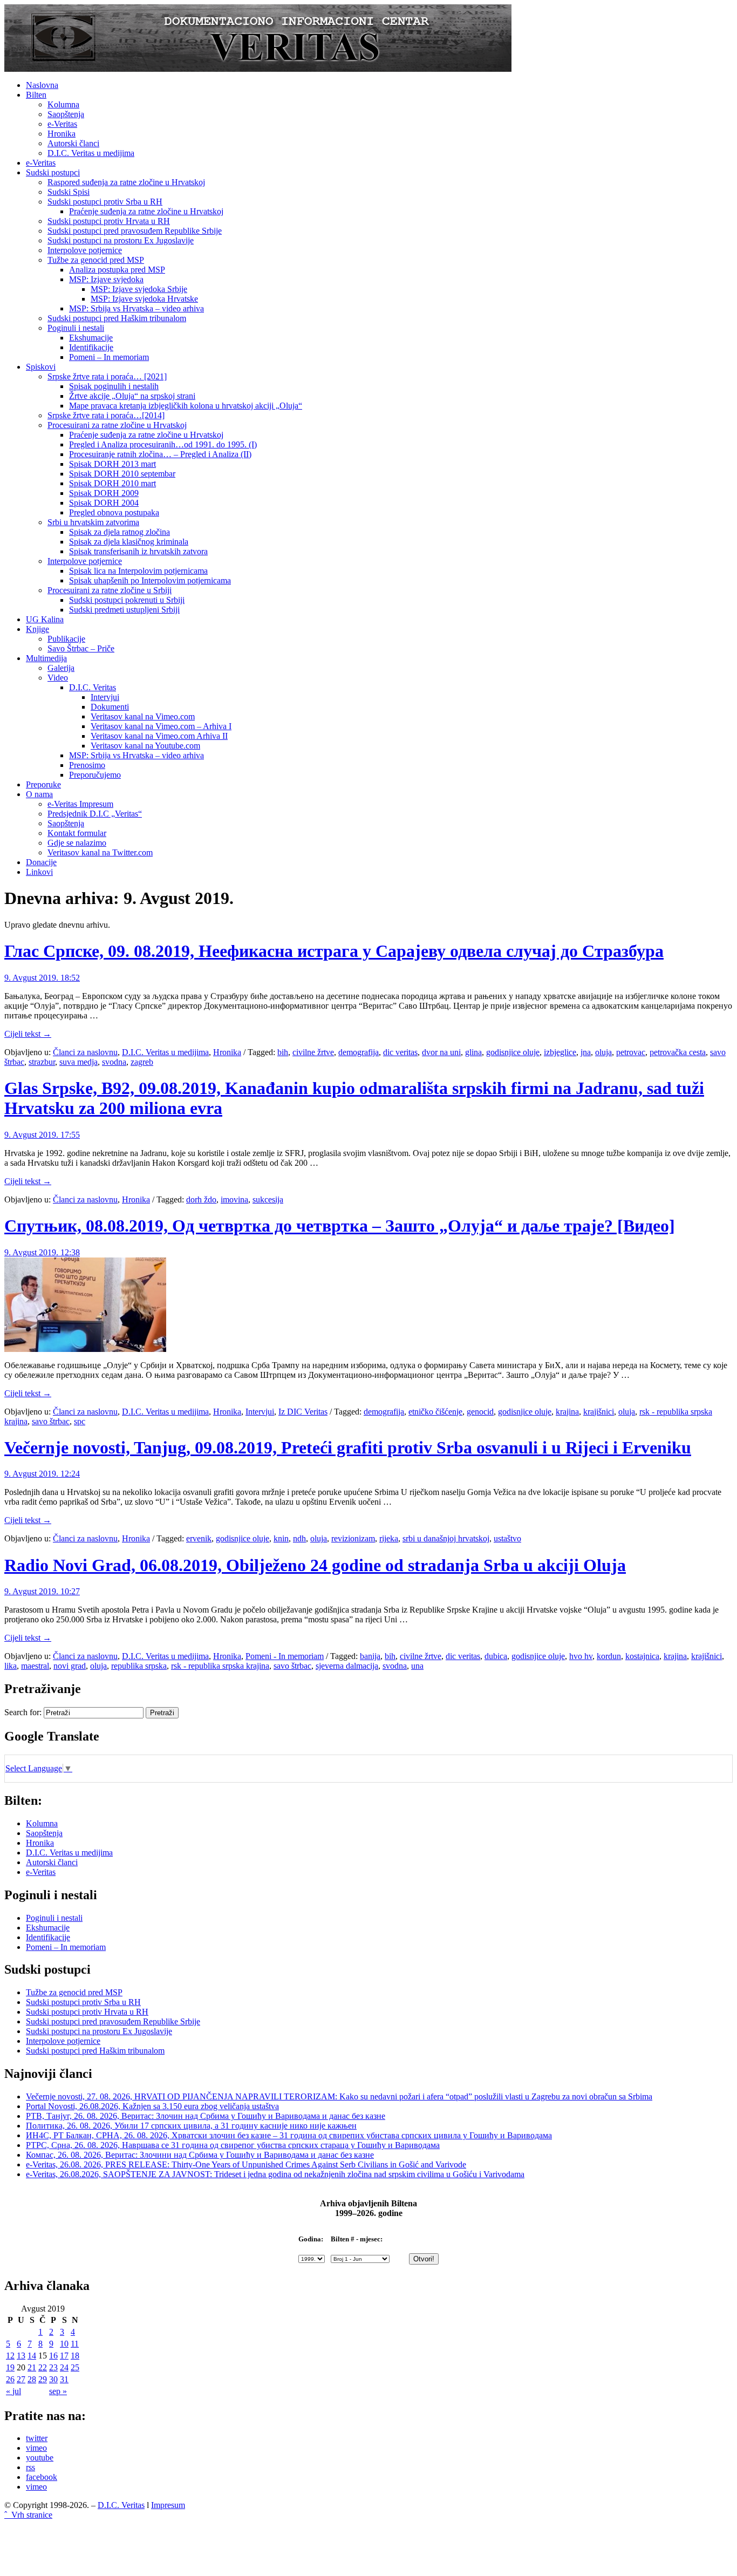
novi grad (70, 1666)
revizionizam (353, 1538)
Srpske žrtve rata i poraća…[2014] (106, 415)
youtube (40, 2458)
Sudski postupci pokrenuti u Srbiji (127, 600)
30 (53, 2379)
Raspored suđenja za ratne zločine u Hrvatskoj (126, 182)
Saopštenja (66, 114)
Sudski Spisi (69, 192)
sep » (58, 2391)
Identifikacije (91, 347)
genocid (480, 1412)
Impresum (168, 2505)
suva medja (79, 1062)
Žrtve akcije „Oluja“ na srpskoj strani (132, 396)
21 (32, 2367)
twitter (37, 2438)
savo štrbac (51, 1421)
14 (32, 2356)
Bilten (36, 95)
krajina (567, 1412)
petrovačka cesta (678, 1052)
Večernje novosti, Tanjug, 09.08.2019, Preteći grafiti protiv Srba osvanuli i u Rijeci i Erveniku (348, 1447)
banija (370, 1656)
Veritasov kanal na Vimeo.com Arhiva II (159, 736)
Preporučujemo (95, 775)
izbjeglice (560, 1052)
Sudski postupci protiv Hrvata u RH (109, 221)
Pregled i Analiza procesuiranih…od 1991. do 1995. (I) (163, 444)
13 (21, 2356)
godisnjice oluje (513, 1052)
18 (75, 2356)
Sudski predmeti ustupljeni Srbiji (124, 610)
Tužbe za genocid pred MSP (96, 260)
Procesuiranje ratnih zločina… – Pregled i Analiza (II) (160, 454)
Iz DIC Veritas (303, 1412)
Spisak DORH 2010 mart (112, 483)
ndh (299, 1538)
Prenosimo (87, 765)
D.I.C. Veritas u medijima (91, 153)
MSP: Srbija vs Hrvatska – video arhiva (137, 308)
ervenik (199, 1538)
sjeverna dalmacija (347, 1666)
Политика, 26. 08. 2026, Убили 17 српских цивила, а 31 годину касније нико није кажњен (191, 2126)
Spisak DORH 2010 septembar (122, 474)
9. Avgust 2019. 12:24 (42, 1474)
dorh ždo (201, 1199)
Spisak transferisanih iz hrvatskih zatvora (138, 551)
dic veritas (400, 1052)
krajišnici (599, 1412)
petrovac (631, 1052)
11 (75, 2344)
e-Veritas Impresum (80, 804)
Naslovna (42, 85)
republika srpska (139, 1666)
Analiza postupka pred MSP (117, 270)
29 (43, 2379)
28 (32, 2379)
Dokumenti (110, 707)
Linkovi (39, 872)
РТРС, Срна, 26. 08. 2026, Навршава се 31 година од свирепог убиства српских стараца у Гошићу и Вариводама (233, 2145)
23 (53, 2367)
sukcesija (268, 1199)
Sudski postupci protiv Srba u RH (105, 202)
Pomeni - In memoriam (285, 1656)
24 (64, 2367)
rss (30, 2467)
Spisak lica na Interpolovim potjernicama (138, 571)
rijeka (389, 1538)
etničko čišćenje (435, 1412)
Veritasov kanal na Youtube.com (145, 746)
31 (64, 2379)
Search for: (23, 1712)
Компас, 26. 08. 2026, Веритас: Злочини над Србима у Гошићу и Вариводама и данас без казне (200, 2155)
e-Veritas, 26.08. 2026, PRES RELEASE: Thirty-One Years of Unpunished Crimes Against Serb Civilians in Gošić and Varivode (246, 2164)
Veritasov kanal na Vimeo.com (143, 716)
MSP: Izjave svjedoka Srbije (139, 289)
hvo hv (581, 1656)
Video (58, 678)
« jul (13, 2391)
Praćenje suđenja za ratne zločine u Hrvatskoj (146, 211)
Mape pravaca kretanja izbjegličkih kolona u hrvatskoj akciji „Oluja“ (186, 406)
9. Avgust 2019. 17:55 (42, 1135)
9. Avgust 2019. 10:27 (42, 1591)
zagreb (142, 1062)
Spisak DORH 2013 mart (112, 464)
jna (586, 1052)
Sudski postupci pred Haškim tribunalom (117, 318)
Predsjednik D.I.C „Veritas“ (95, 814)
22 (43, 2367)
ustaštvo (507, 1538)
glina (473, 1052)
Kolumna (63, 104)
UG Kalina (45, 619)
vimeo (36, 2448)
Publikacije (66, 639)
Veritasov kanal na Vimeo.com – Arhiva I (161, 726)
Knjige (37, 629)
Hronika (62, 134)
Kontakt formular (77, 833)
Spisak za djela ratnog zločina (120, 532)
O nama (39, 794)
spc (80, 1421)
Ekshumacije (91, 338)
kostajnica (642, 1656)
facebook (42, 2477)
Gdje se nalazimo (77, 843)
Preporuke (43, 784)
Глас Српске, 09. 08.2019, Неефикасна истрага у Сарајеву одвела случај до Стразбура (334, 951)
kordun (609, 1656)
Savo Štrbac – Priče (81, 648)
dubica (496, 1656)
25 (75, 2367)
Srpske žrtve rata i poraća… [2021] (107, 376)
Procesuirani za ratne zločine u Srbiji (110, 590)
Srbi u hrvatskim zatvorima (93, 522)
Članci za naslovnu (85, 1052)
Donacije (41, 862)
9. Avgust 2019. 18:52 (42, 978)
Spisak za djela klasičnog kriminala (129, 542)
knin (281, 1538)
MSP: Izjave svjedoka (106, 279)
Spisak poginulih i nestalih (114, 386)
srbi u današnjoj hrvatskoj (446, 1538)
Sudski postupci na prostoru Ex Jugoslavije (121, 240)
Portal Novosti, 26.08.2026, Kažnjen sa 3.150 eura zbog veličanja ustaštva (152, 2106)
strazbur (42, 1062)
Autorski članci (73, 143)
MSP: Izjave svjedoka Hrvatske (144, 299)
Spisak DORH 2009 (104, 493)
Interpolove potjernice (85, 250)
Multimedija (46, 658)
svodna (114, 1062)
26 (10, 2379)
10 (64, 2344)
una (417, 1666)
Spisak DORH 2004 (104, 503)
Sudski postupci (53, 172)
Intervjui (105, 697)
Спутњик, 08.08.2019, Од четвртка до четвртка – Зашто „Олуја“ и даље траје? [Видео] (340, 1226)
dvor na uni (441, 1052)
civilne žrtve (313, 1052)
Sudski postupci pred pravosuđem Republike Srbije (135, 231)
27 (21, 2379)
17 (64, 2356)
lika (11, 1666)
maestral (35, 1666)
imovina (234, 1199)
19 (10, 2367)
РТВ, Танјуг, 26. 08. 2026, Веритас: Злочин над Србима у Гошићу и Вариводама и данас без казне (206, 2116)
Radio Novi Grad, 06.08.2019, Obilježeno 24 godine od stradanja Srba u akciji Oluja (315, 1565)
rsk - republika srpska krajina (220, 1666)
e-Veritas (62, 124)
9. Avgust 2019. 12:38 (42, 1252)
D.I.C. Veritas (93, 687)
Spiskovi (41, 367)
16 (53, 2356)
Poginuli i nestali (76, 328)
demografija (359, 1052)
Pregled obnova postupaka (114, 512)
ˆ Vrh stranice (28, 2515)
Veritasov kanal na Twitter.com (100, 852)
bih (283, 1052)
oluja (603, 1052)
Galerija (61, 668)
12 (10, 2356)
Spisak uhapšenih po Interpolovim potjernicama (150, 580)
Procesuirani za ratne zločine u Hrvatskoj (117, 425)
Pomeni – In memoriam (109, 357)
